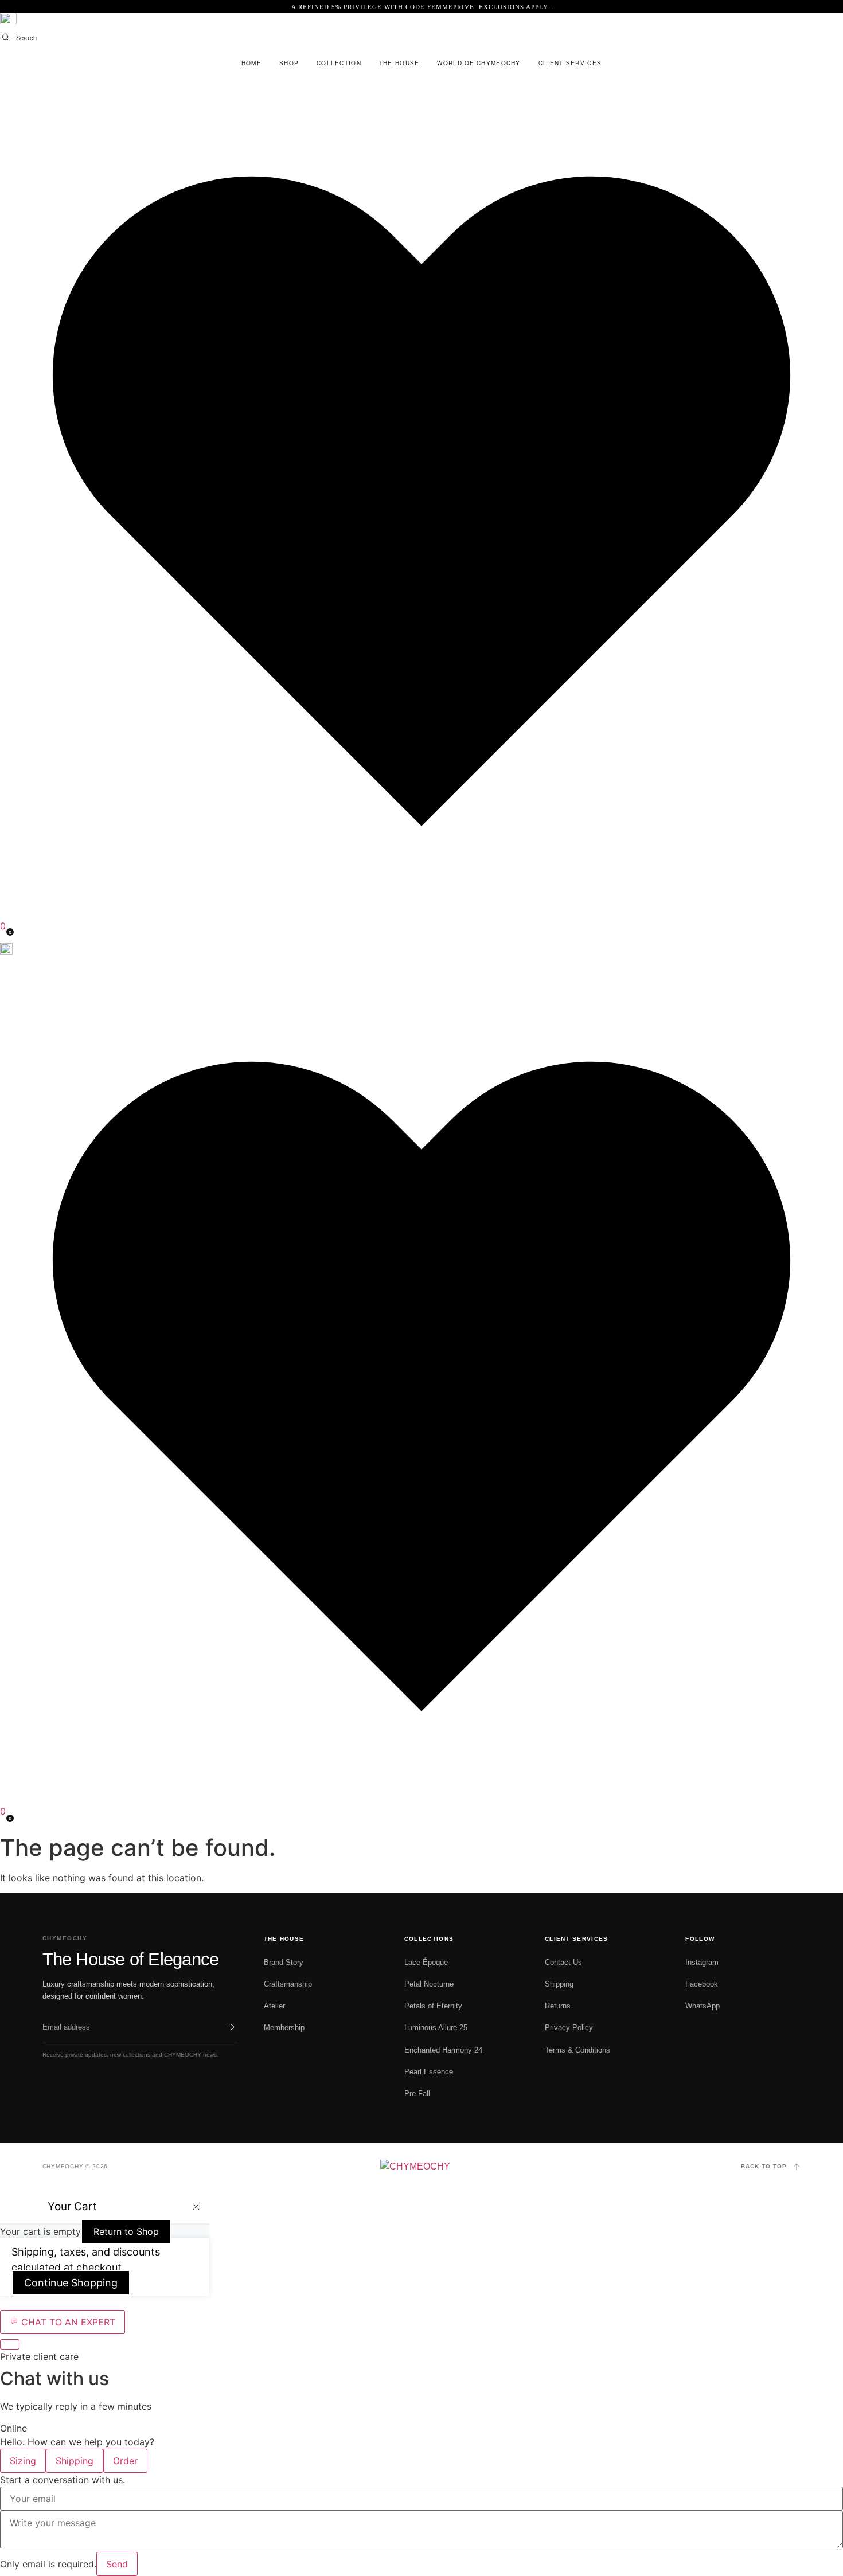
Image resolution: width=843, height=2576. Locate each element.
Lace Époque (426, 1962)
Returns (558, 2006)
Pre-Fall (417, 2094)
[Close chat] (10, 2344)
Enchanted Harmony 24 (443, 2050)
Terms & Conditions (577, 2050)
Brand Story (284, 1962)
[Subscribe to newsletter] (230, 2027)
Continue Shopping (71, 2283)
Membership (284, 2028)
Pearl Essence (429, 2072)
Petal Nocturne (429, 1984)
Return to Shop (126, 2231)
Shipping (559, 1984)
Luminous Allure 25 (436, 2028)
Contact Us (563, 1962)
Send (117, 2564)
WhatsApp (702, 2006)
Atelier (274, 2006)
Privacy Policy (569, 2028)
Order (125, 2461)
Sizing (23, 2461)
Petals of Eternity (433, 2006)
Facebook (702, 1984)
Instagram (702, 1962)
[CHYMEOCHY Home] (422, 2167)
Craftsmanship (288, 1984)
